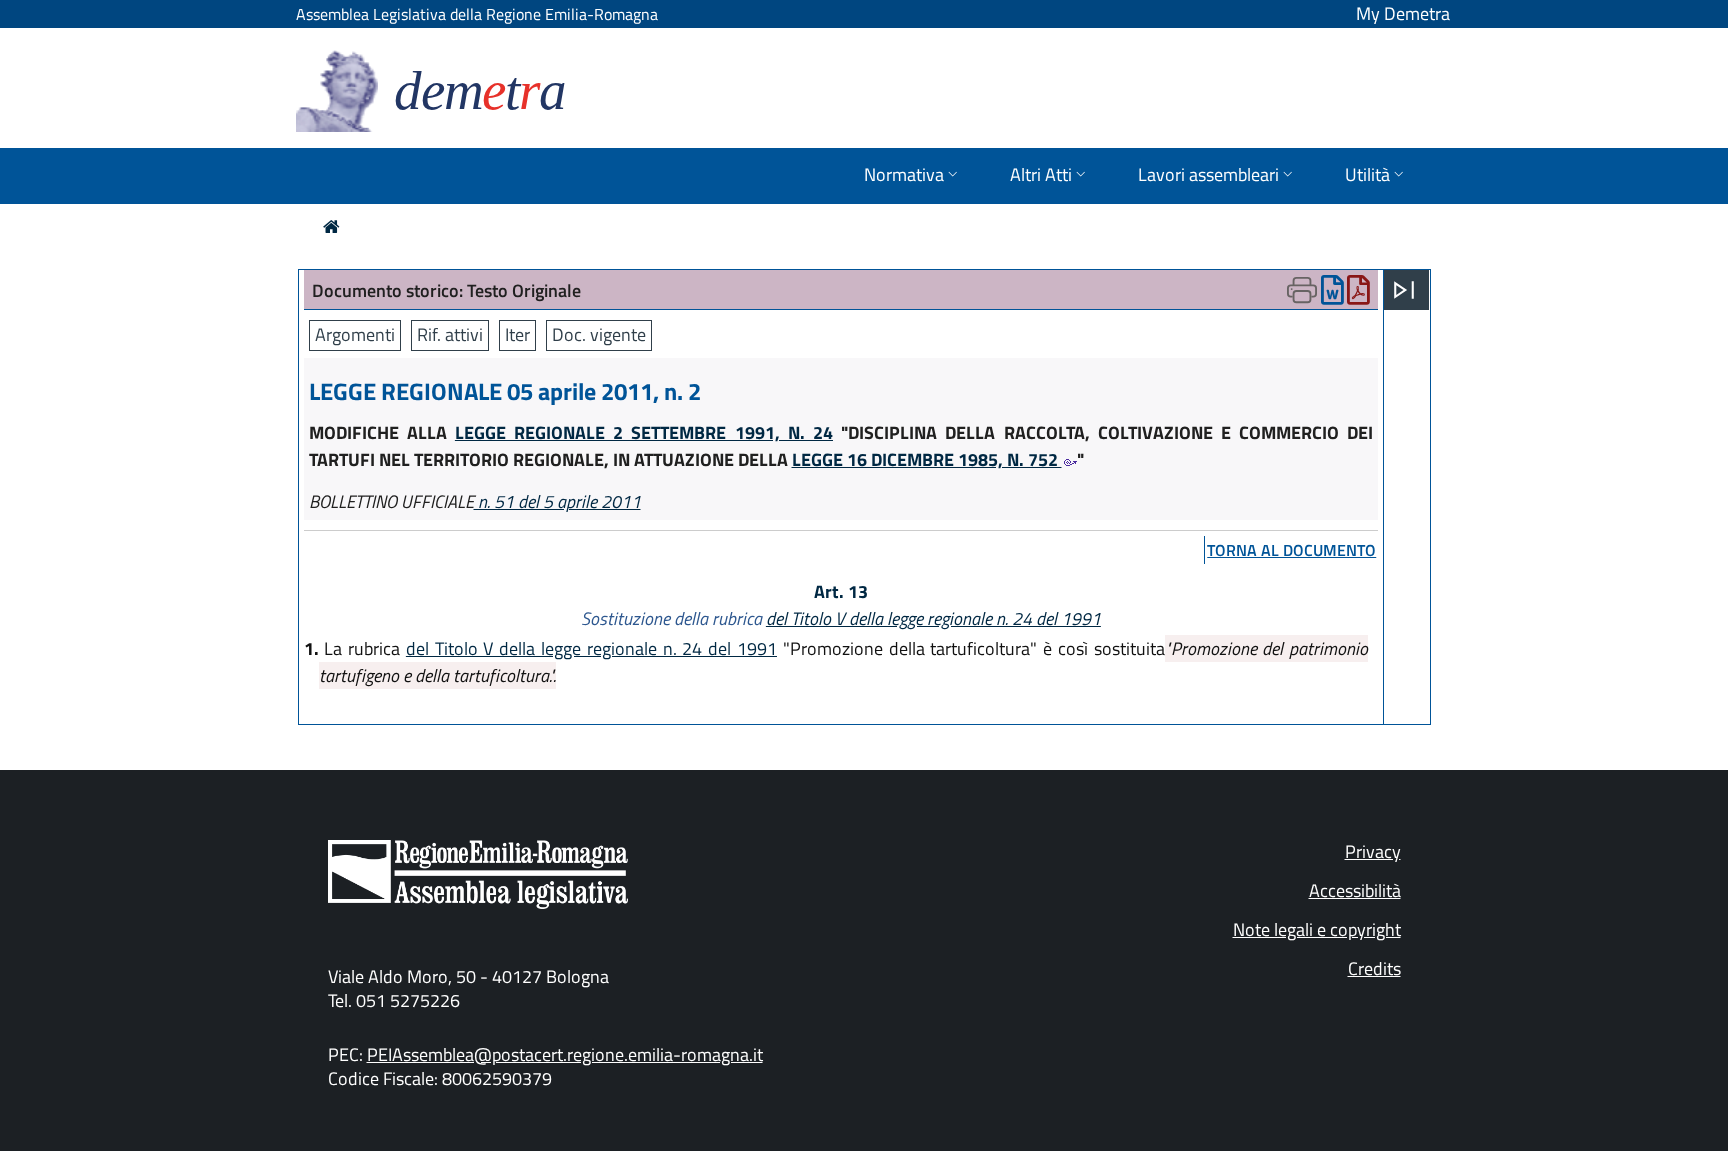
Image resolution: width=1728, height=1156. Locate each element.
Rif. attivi (450, 334)
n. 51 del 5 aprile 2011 (557, 501)
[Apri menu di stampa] (1302, 290)
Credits (1374, 968)
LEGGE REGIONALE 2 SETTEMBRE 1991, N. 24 (644, 432)
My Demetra (1403, 13)
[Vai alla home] (331, 226)
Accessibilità (1355, 890)
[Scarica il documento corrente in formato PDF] (1358, 294)
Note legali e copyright (1317, 929)
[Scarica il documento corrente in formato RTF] (1332, 294)
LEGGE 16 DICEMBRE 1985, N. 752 (927, 459)
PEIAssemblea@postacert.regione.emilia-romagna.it (565, 1054)
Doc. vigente (599, 334)
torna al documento (1291, 550)
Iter (517, 334)
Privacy (1373, 851)
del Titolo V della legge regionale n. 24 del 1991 (933, 618)
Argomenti (355, 334)
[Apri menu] (1404, 290)
